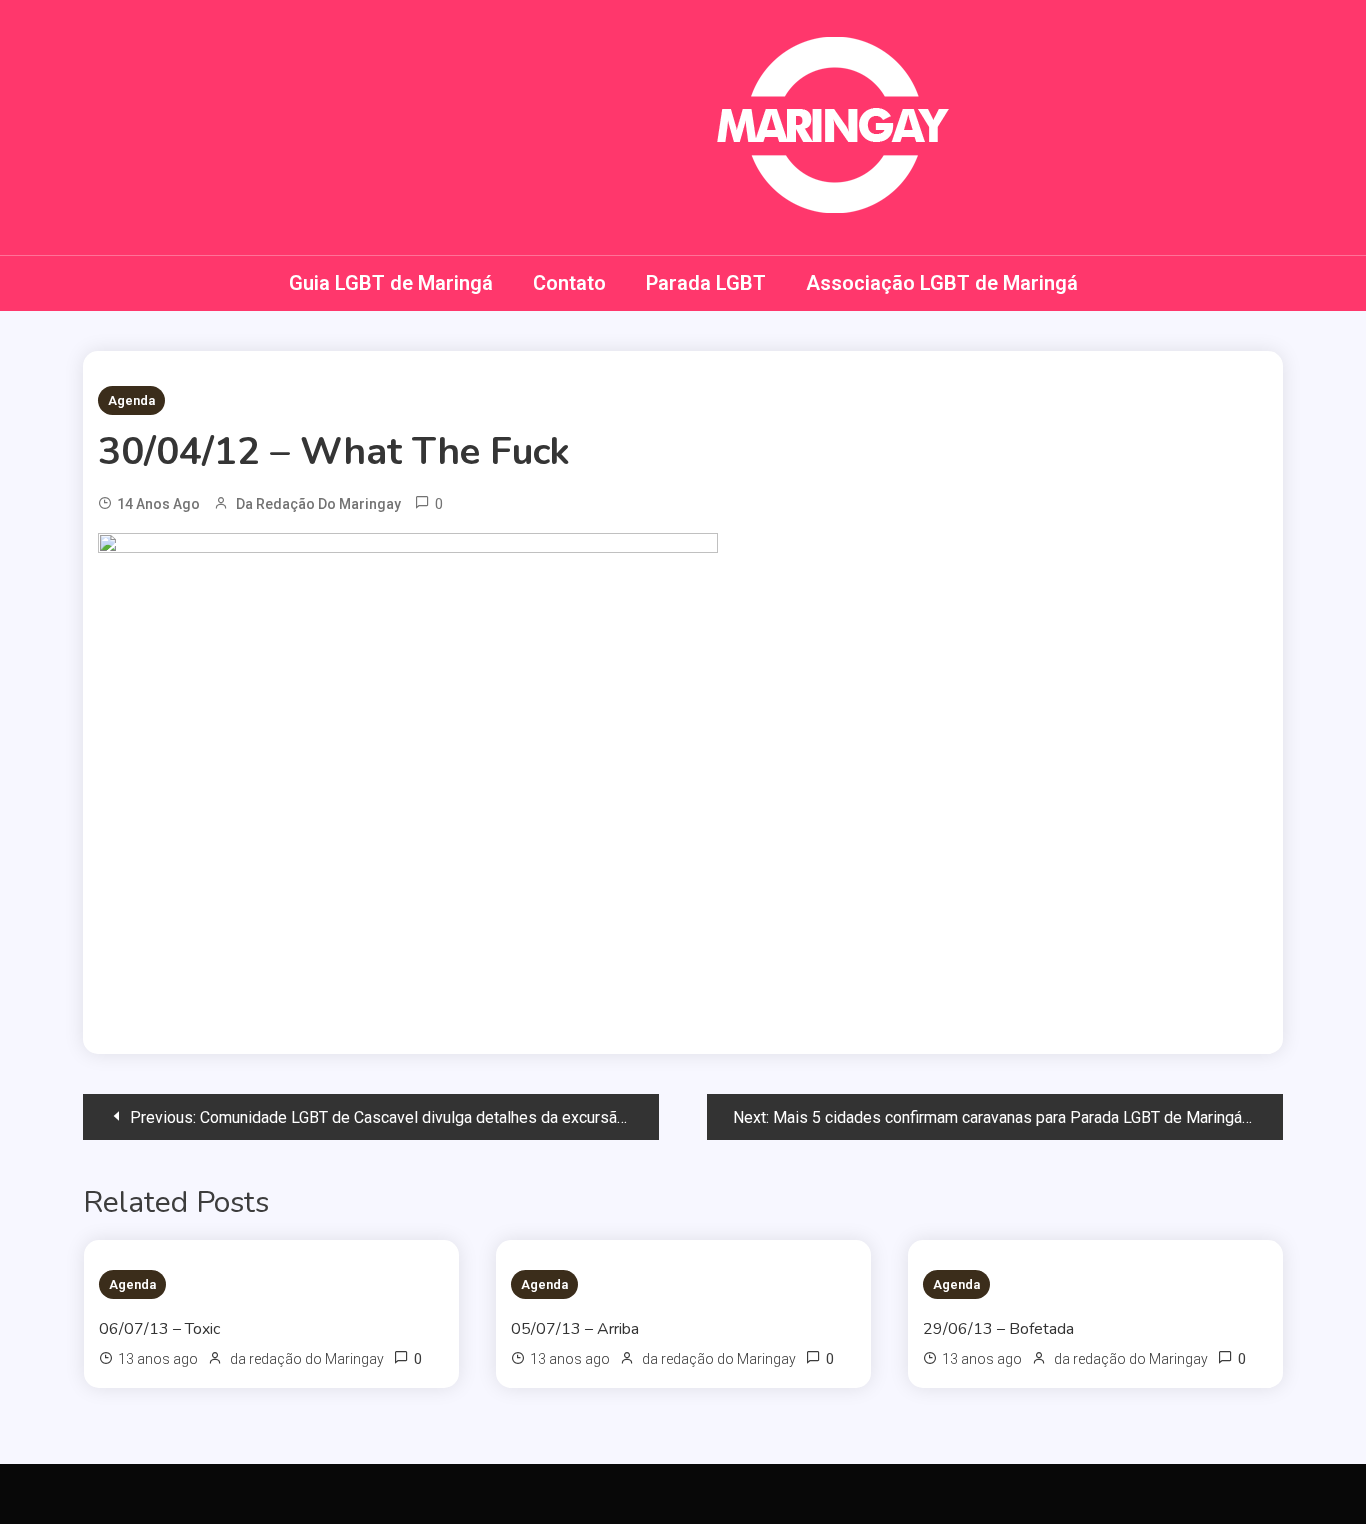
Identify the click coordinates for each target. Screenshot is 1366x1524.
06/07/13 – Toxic (159, 1329)
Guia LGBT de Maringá (391, 283)
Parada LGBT (706, 283)
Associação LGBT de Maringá (942, 283)
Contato (569, 283)
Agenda (131, 400)
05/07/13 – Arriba (575, 1329)
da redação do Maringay (318, 504)
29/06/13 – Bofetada (998, 1329)
